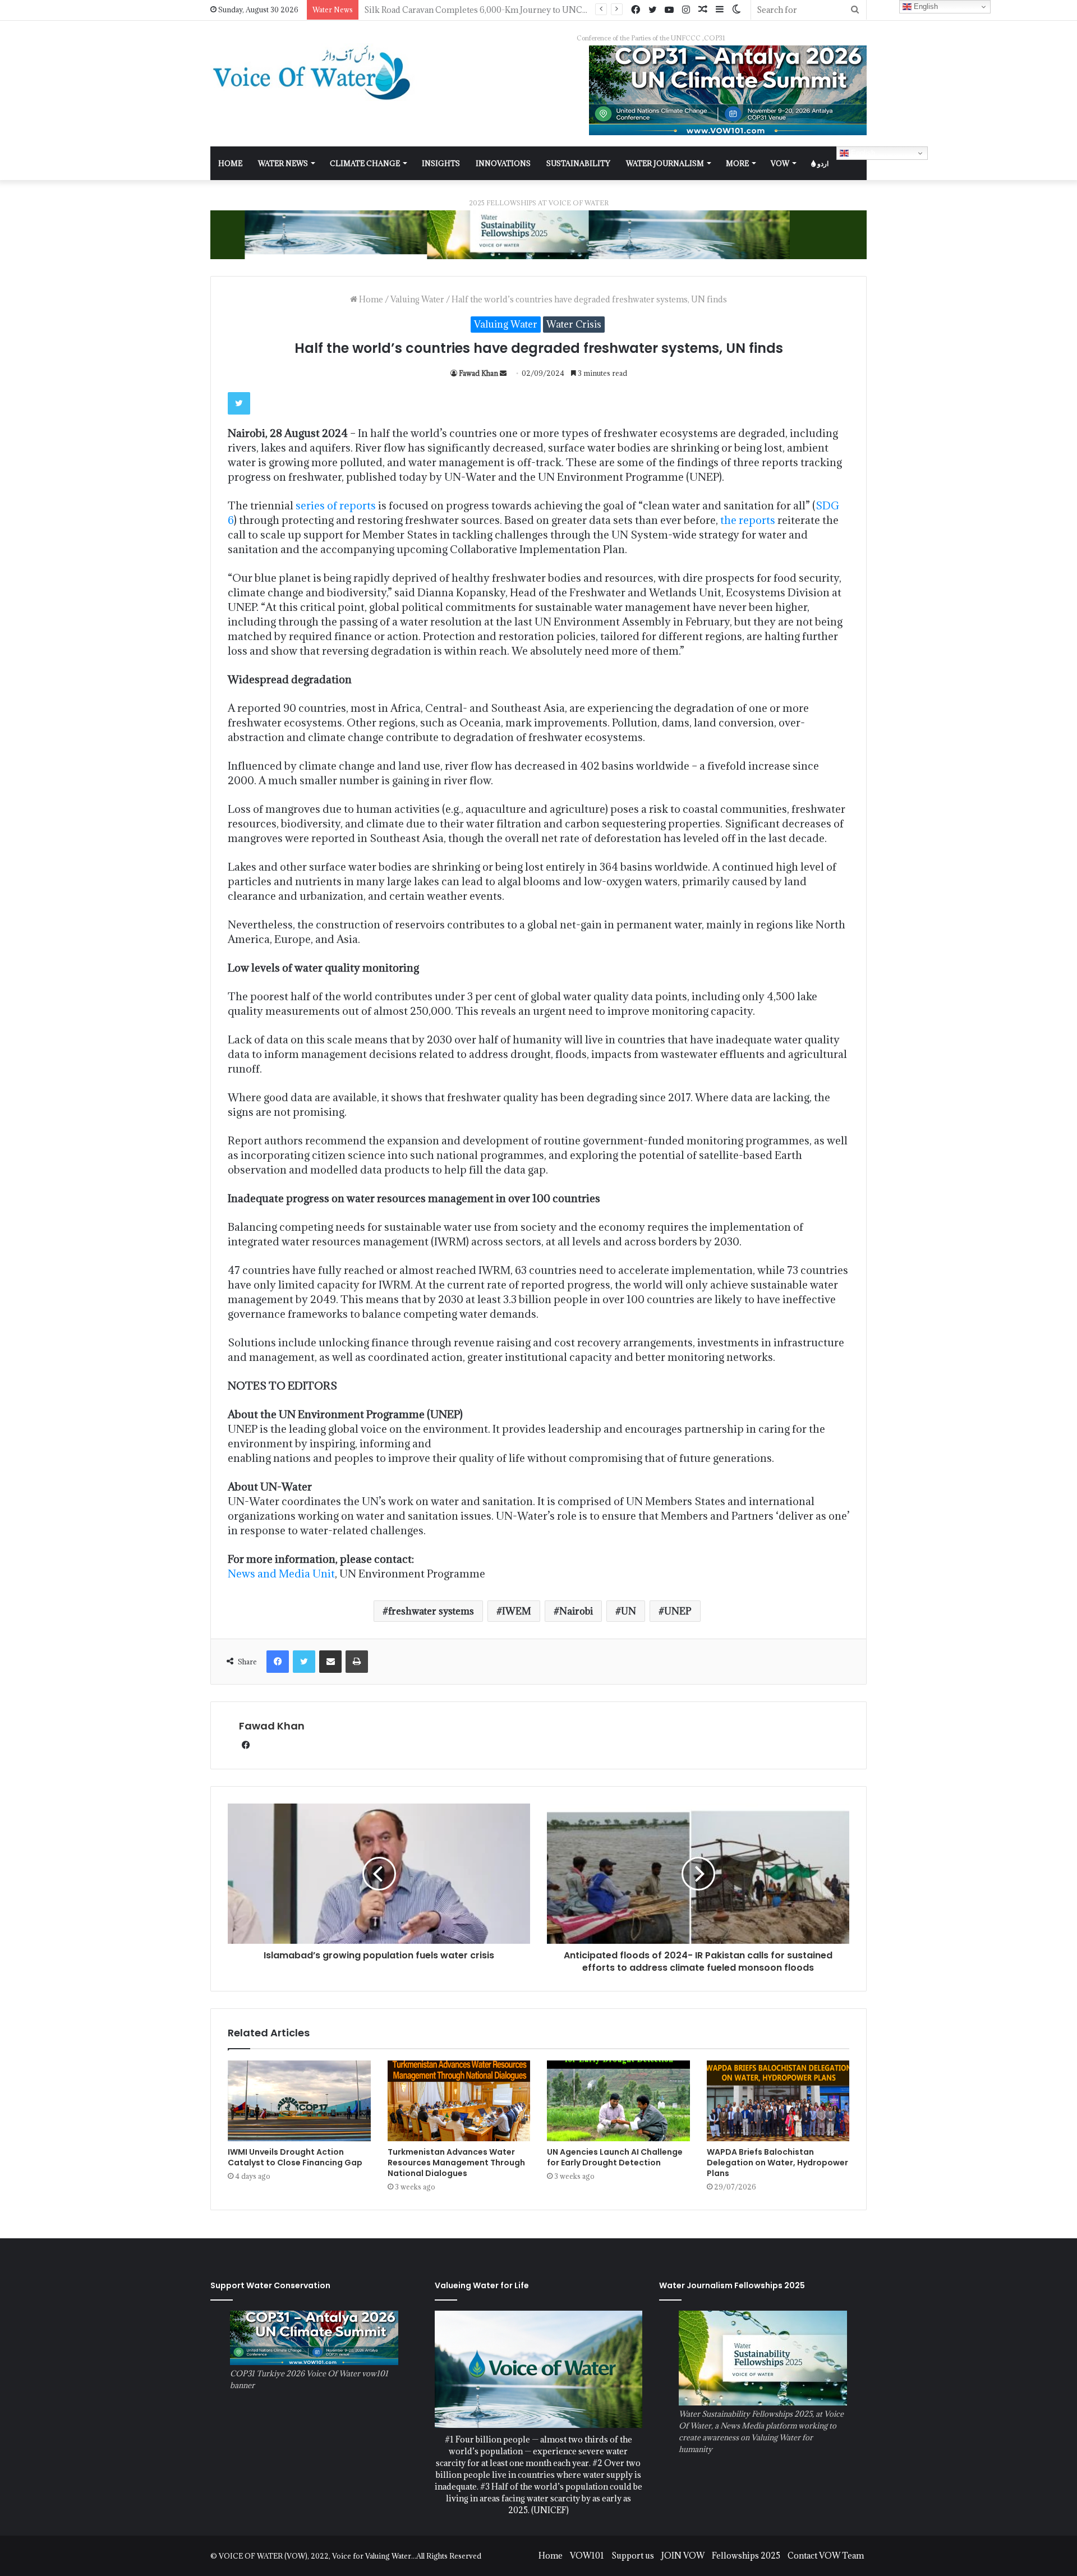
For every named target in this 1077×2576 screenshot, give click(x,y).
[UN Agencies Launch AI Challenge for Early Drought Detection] (618, 2101)
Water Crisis (574, 324)
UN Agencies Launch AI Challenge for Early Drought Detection (615, 2157)
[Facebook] (636, 10)
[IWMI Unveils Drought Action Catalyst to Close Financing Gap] (299, 2101)
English (862, 153)
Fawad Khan (478, 373)
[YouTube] (669, 10)
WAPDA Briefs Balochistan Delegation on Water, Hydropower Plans (777, 2163)
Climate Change (365, 163)
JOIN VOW (683, 2556)
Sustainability (578, 163)
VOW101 (587, 2556)
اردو (822, 163)
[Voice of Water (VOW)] (314, 72)
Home (370, 299)
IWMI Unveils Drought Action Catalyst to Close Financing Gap (295, 2157)
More (737, 163)
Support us (633, 2556)
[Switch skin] (737, 10)
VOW (780, 163)
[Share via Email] (330, 1662)
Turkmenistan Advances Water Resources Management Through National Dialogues (456, 2163)
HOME (230, 163)
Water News (283, 163)
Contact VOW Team (826, 2556)
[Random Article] (703, 10)
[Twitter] (652, 10)
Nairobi (576, 1611)
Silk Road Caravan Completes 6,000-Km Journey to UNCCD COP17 (494, 10)
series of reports (336, 505)
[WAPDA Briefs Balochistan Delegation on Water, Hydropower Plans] (778, 2101)
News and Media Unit (281, 1574)
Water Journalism (665, 163)
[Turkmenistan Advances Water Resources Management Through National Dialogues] (459, 2101)
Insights (441, 163)
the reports (747, 520)
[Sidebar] (720, 10)
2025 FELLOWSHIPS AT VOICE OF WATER (539, 203)
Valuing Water (417, 299)
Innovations (503, 163)
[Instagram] (686, 10)
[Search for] (855, 10)
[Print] (357, 1662)
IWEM (517, 1611)
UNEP (678, 1611)
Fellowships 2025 (746, 2556)
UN (629, 1611)
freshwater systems (431, 1611)
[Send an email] (503, 373)
